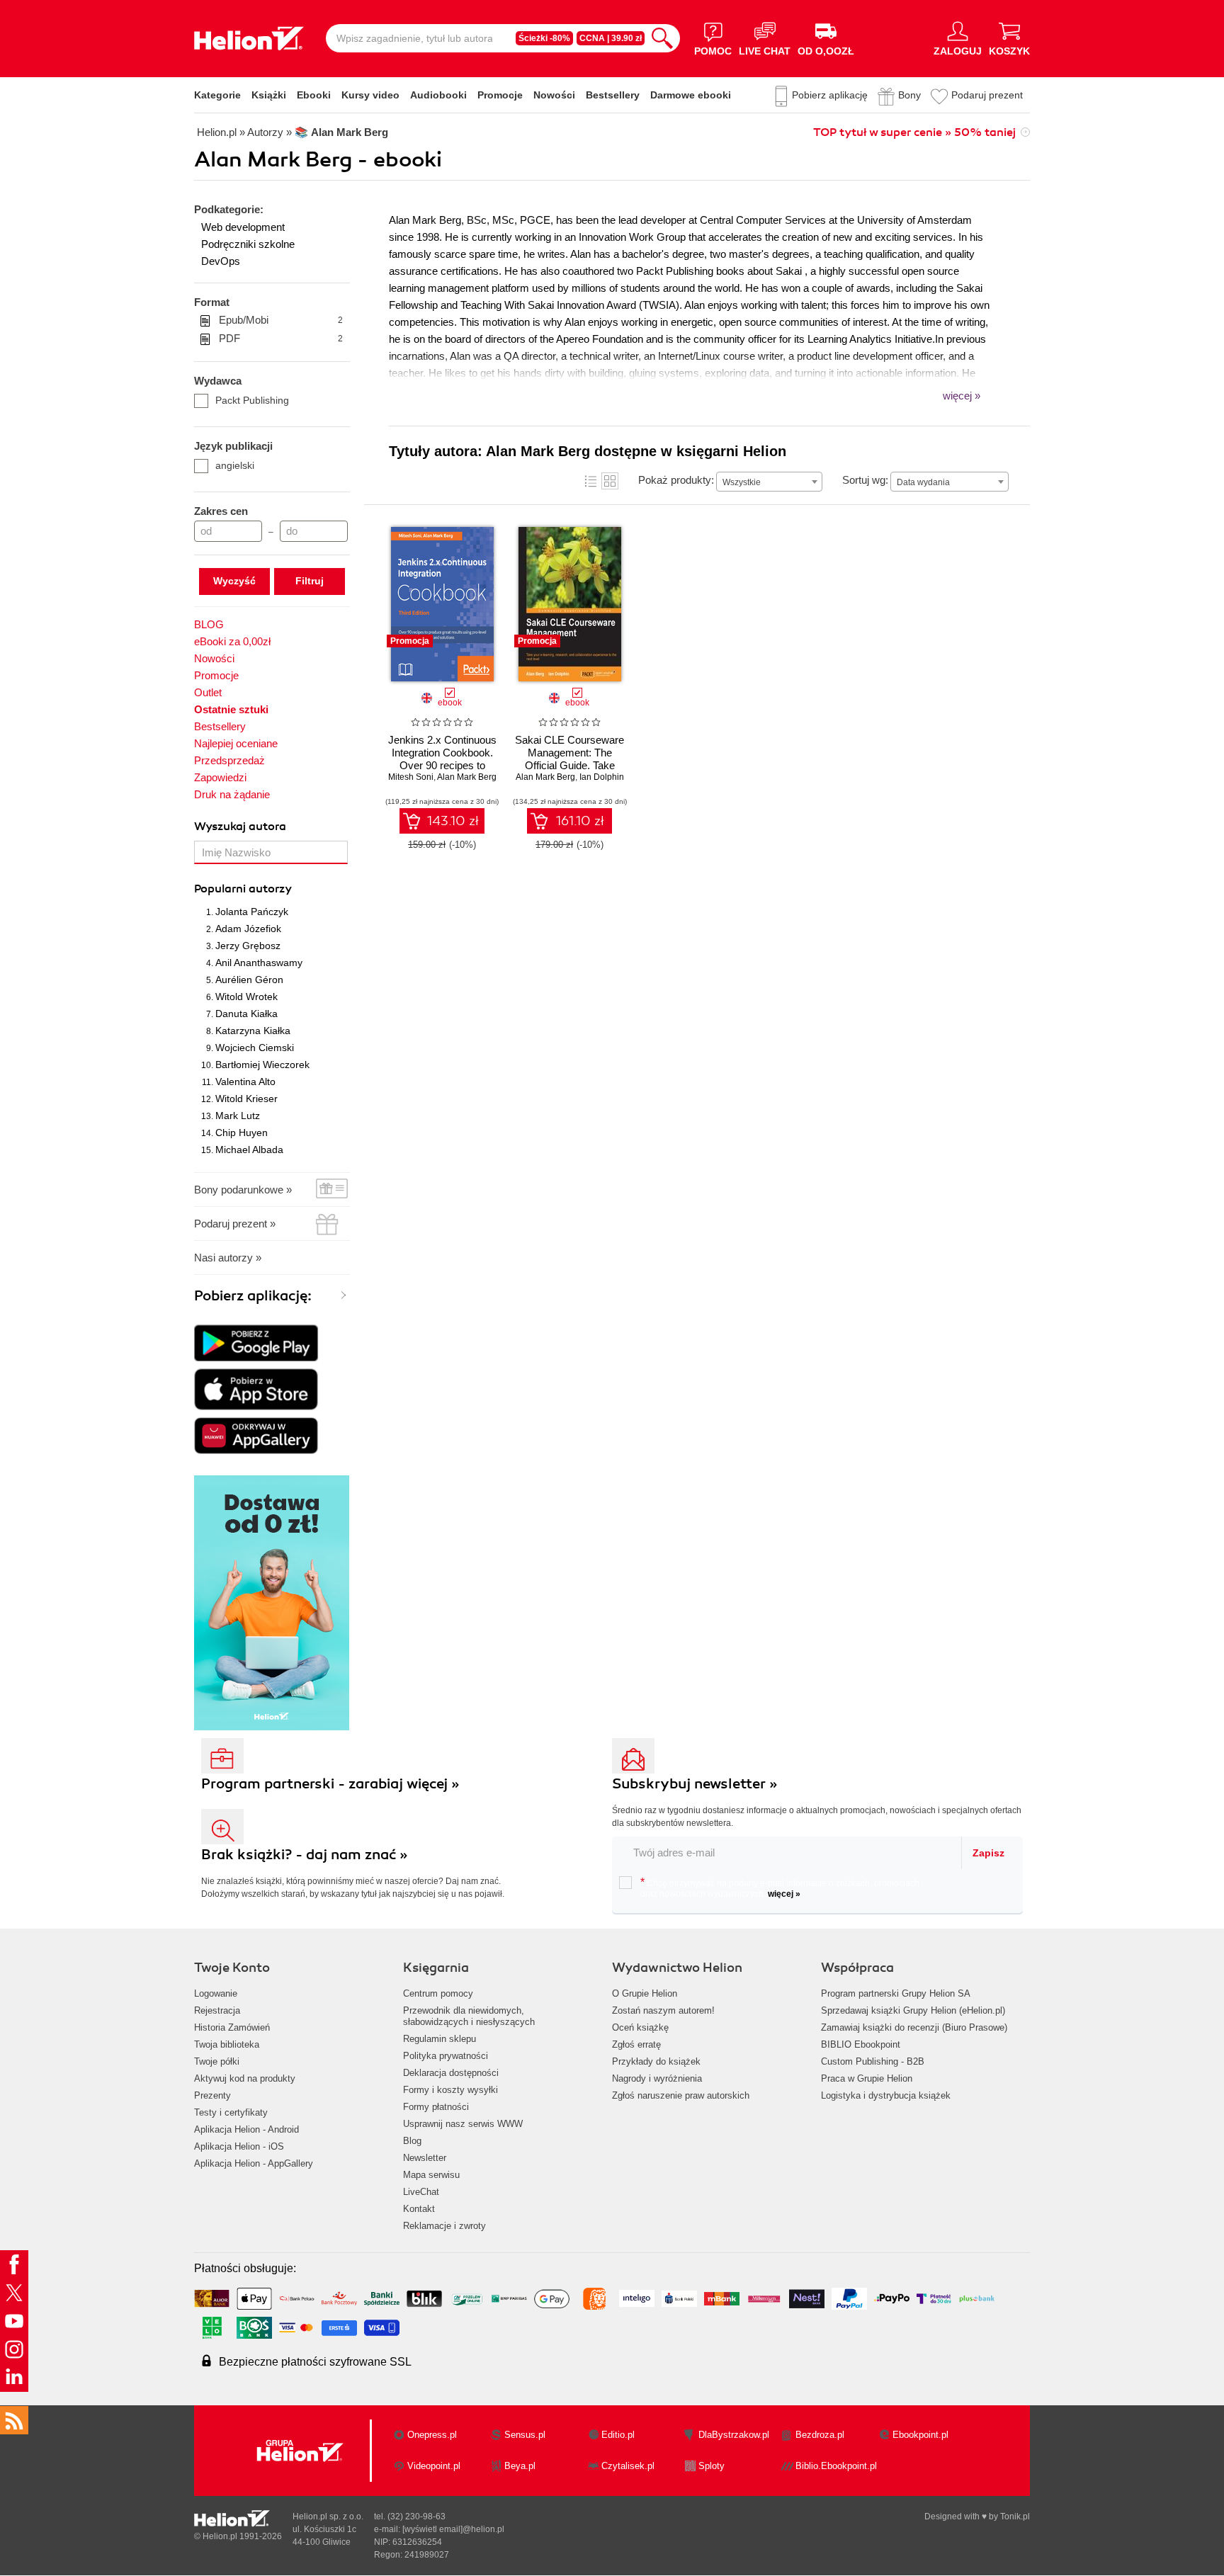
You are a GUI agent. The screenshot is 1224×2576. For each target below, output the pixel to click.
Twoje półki (217, 2061)
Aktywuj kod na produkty (245, 2078)
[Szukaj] (662, 38)
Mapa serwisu (431, 2175)
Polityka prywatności (446, 2056)
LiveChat (421, 2192)
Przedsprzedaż (229, 760)
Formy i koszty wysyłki (450, 2090)
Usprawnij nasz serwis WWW (463, 2124)
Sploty (712, 2466)
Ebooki (314, 95)
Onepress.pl (432, 2435)
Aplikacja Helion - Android (246, 2129)
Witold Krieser (246, 1099)
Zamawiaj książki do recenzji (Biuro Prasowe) (914, 2027)
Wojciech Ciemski (255, 1048)
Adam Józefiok (248, 929)
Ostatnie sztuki (231, 709)
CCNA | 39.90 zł (611, 38)
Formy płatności (436, 2107)
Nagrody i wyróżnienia (657, 2078)
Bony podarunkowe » (243, 1190)
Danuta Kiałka (246, 1014)
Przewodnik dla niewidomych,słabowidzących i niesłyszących (469, 2016)
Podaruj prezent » (235, 1224)
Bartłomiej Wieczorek (262, 1065)
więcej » (784, 1894)
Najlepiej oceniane (236, 743)
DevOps (221, 261)
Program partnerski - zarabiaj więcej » (330, 1784)
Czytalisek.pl (628, 2466)
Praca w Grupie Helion (867, 2078)
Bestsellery (613, 95)
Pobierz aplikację (830, 95)
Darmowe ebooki (691, 95)
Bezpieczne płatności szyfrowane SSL (315, 2362)
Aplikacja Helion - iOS (239, 2146)
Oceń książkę (640, 2027)
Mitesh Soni (411, 777)
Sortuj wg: (865, 480)
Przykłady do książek (656, 2061)
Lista (591, 481)
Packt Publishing (252, 400)
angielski (235, 465)
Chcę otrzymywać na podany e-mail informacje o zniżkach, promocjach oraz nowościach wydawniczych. (780, 1888)
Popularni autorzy (243, 889)
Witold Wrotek (246, 997)
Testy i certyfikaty (231, 2112)
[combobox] (769, 482)
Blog (412, 2141)
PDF (281, 338)
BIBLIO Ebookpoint (861, 2044)
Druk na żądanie (232, 794)
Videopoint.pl (434, 2466)
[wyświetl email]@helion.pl (453, 2529)
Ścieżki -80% (544, 38)
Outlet (208, 692)
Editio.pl (618, 2435)
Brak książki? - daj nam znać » (305, 1855)
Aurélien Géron (249, 980)
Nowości (554, 95)
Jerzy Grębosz (248, 946)
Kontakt (419, 2209)
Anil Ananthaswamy (259, 963)
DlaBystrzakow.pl (734, 2435)
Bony (909, 95)
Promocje (500, 95)
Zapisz (988, 1853)
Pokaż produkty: (676, 480)
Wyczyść (234, 581)
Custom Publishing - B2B (873, 2061)
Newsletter (425, 2158)
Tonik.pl (1015, 2517)
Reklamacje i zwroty (444, 2226)
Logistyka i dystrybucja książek (886, 2095)
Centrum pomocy (438, 1993)
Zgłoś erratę (636, 2044)
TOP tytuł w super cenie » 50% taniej (914, 132)
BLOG (209, 624)
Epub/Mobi (281, 320)
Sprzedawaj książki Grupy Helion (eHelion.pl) (913, 2010)
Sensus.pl (525, 2435)
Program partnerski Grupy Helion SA (896, 1993)
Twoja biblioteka (227, 2044)
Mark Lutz (238, 1116)
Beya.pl (520, 2466)
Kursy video (370, 95)
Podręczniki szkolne (248, 244)
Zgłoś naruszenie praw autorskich (681, 2095)
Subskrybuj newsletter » (695, 1784)
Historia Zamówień (232, 2027)
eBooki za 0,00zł (232, 641)
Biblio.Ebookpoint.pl (836, 2466)
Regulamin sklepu (440, 2039)
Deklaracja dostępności (451, 2073)
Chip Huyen (242, 1133)
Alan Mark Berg (467, 777)
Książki (269, 95)
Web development (243, 227)
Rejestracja (217, 2010)
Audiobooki (438, 95)
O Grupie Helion (645, 1993)
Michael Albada (249, 1150)
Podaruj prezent (987, 95)
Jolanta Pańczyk (252, 912)
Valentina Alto (245, 1082)
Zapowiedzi (220, 777)
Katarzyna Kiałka (253, 1031)
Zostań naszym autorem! (663, 2010)
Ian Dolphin (602, 777)
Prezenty (212, 2095)
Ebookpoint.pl (920, 2435)
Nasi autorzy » (228, 1258)
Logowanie (216, 1993)
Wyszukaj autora (240, 827)
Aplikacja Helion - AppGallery (254, 2163)
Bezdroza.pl (820, 2435)
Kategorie (217, 95)
